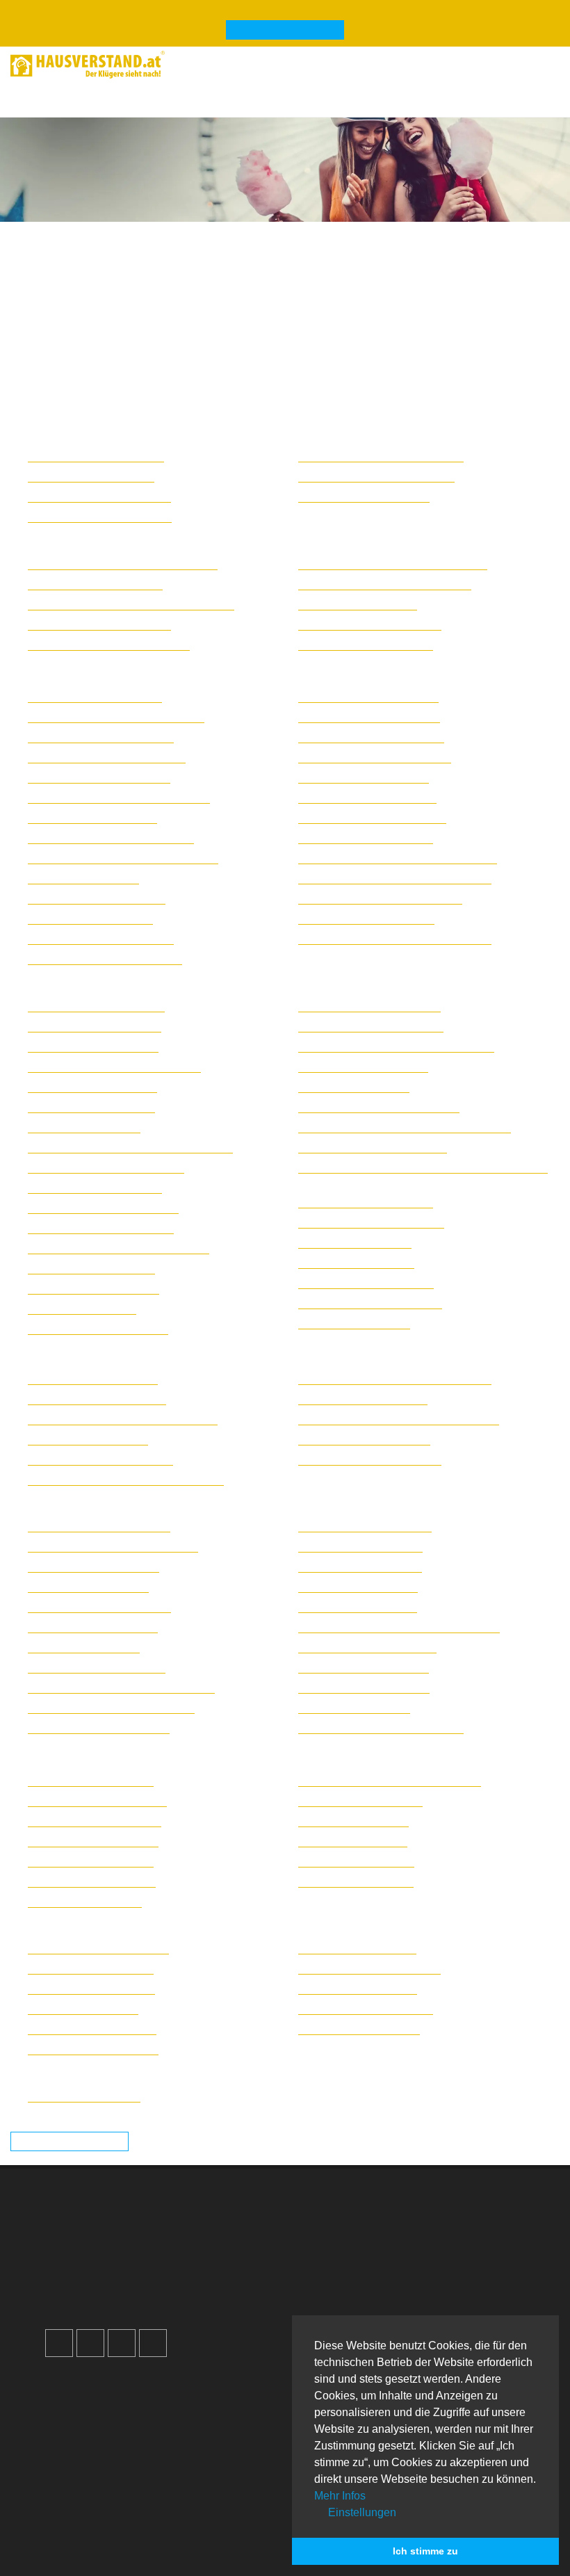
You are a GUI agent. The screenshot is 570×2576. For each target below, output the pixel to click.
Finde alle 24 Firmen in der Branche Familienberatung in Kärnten (203, 538)
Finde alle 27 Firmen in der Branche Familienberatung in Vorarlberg (210, 1923)
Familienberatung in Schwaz (360, 1801)
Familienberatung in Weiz (354, 1708)
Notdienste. (270, 2568)
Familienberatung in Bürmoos (93, 1379)
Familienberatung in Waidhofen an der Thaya (398, 858)
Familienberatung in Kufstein (91, 1861)
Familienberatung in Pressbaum (368, 697)
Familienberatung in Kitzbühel (93, 1841)
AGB (322, 2304)
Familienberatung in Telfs (353, 1821)
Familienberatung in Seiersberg (367, 1647)
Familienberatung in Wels (354, 1323)
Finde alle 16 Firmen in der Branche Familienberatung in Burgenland (214, 431)
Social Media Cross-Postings (131, 2270)
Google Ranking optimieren (128, 2237)
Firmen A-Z (87, 2429)
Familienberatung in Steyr (355, 1242)
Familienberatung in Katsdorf (91, 1268)
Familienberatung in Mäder (358, 1988)
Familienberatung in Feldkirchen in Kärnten (123, 564)
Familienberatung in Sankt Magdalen (109, 645)
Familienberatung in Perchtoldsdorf (105, 959)
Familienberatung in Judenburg (97, 1667)
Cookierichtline (347, 2287)
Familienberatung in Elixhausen (97, 1399)
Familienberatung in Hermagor (95, 584)
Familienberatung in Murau (358, 1607)
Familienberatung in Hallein (88, 1439)
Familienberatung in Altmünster (96, 1006)
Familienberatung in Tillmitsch (364, 1667)
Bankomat (85, 2462)
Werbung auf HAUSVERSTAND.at (146, 2220)
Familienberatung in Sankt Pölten (371, 737)
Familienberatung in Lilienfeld (92, 818)
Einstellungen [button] (361, 2512)
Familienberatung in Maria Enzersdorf (111, 838)
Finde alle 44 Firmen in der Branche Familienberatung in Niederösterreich (229, 672)
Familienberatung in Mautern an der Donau (123, 858)
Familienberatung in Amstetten (95, 697)
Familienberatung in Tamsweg (364, 1439)
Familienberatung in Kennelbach (369, 1968)
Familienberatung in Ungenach (366, 1283)
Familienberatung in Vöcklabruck (370, 1303)
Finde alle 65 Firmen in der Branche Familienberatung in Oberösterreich (224, 980)
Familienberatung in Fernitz (88, 1587)
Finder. (121, 2568)
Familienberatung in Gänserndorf (101, 737)
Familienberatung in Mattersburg (100, 517)
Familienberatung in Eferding (91, 1107)
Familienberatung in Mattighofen (369, 1006)
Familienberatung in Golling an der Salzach (123, 1419)
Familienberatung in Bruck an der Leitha (116, 717)
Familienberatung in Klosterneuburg (107, 757)
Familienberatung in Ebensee (92, 1087)
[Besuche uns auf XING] (153, 2343)
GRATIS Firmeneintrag (285, 31)
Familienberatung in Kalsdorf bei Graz (111, 1708)
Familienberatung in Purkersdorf (369, 717)
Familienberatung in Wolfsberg (366, 645)
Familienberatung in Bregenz (91, 1988)
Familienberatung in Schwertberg (371, 1222)
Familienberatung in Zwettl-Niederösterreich (395, 939)
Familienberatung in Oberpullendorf (376, 476)
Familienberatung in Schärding (366, 1202)
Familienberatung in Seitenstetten (372, 818)
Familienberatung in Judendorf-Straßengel (121, 1687)
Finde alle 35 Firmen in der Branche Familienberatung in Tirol (193, 1755)
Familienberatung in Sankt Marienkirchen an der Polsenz (423, 1167)
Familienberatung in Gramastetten (103, 1208)
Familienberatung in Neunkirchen (101, 939)
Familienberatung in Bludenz (91, 1968)
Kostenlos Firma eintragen (125, 2287)
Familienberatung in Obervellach (99, 624)
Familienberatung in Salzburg (363, 1399)
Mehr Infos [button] (340, 2496)
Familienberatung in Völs (353, 1841)
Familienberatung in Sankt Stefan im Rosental (399, 1627)
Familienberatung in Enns (84, 1127)
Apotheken (87, 2446)
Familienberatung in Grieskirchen (101, 1228)
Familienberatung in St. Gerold (366, 2009)
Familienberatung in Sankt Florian (373, 1147)
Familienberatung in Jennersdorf (99, 496)
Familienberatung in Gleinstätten (99, 1607)
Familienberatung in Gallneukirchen (106, 1167)
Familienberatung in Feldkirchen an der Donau (130, 1147)
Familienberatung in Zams (356, 1881)
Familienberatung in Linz (82, 1309)
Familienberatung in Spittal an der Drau (385, 584)
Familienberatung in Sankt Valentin (375, 757)
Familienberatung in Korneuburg (99, 777)
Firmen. (71, 2568)
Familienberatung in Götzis (357, 1948)
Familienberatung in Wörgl (356, 1861)
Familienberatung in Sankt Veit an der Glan (393, 564)
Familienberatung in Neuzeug (363, 1067)
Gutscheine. (188, 2568)
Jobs (322, 2237)
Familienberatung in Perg (354, 1087)
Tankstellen (88, 2512)
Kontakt (329, 2220)
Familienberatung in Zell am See (370, 1459)
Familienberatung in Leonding (93, 1288)
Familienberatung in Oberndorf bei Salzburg (395, 1379)
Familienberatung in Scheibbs (364, 777)
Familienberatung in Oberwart (364, 496)
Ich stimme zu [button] (425, 2551)
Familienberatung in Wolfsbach (366, 918)
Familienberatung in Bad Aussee (99, 1526)
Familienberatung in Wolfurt (359, 2029)
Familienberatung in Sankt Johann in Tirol (390, 1781)
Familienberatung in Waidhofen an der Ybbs (395, 878)
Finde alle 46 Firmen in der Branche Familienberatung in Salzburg (205, 1353)
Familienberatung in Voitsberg (364, 1687)
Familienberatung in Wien (84, 2096)
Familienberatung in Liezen (358, 1587)
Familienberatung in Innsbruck (95, 1821)
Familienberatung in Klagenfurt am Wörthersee (131, 604)
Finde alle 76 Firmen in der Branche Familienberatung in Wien (194, 2071)
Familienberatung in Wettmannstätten (381, 1728)
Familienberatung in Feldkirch (93, 2049)
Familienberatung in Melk (83, 878)
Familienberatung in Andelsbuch (98, 1948)
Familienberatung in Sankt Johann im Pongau (399, 1419)
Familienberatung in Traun (356, 1263)
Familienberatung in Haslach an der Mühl (119, 1248)
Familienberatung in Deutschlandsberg (113, 1546)
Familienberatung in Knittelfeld (365, 1526)
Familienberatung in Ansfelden (95, 1026)
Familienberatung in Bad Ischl (93, 1046)
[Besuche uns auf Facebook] (59, 2343)
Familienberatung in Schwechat (367, 797)
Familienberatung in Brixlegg (91, 1781)
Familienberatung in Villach (358, 604)
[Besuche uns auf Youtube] (122, 2343)
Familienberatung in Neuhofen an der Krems (396, 1046)
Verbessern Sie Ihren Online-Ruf (140, 2254)
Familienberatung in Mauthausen (371, 1026)
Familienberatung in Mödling (90, 918)
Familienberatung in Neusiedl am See (381, 456)
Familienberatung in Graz (84, 1647)
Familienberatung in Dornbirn (92, 2029)
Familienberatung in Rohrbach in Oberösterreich (405, 1127)
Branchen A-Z (94, 2412)
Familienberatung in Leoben (360, 1566)
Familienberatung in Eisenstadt (96, 456)
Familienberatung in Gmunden (95, 1188)
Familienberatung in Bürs (83, 2009)
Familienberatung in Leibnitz (360, 1546)
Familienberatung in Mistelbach (97, 898)
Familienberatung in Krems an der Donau (119, 797)
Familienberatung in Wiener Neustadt (380, 898)
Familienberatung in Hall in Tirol (97, 1801)
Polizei (77, 2496)
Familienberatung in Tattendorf (366, 838)
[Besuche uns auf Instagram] (90, 2343)
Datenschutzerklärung (364, 2270)
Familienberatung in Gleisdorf (93, 1627)
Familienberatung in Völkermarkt (370, 624)
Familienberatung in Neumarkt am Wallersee (126, 1480)
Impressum (337, 2254)
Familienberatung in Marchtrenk (98, 1329)
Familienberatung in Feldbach (93, 1566)
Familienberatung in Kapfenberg (99, 1728)
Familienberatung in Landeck (92, 1881)
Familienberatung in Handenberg (100, 1459)
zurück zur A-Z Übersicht (70, 2142)
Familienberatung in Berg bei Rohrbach (114, 1067)
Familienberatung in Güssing (91, 476)
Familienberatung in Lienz (85, 1902)
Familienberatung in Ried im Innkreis (379, 1107)
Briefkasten (88, 2479)
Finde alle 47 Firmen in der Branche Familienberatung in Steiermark (211, 1501)
